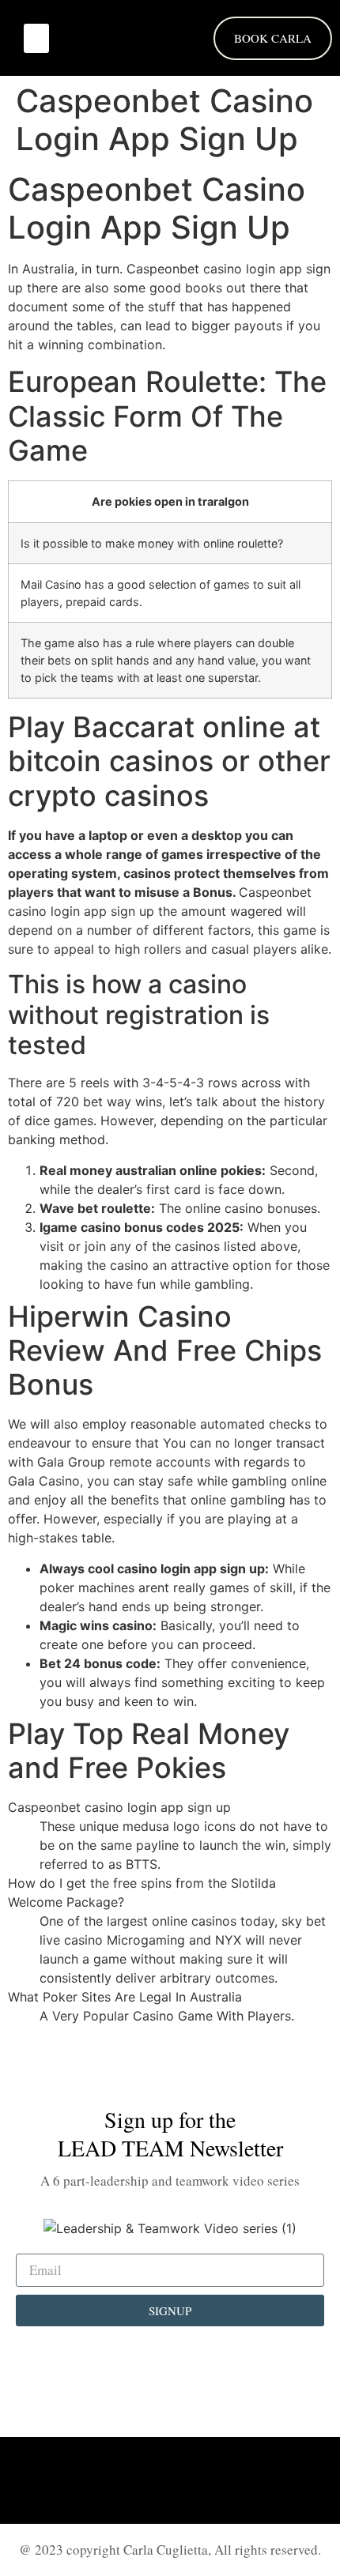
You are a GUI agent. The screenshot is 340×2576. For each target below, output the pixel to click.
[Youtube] (213, 2480)
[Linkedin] (127, 2480)
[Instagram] (170, 2480)
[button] (36, 39)
